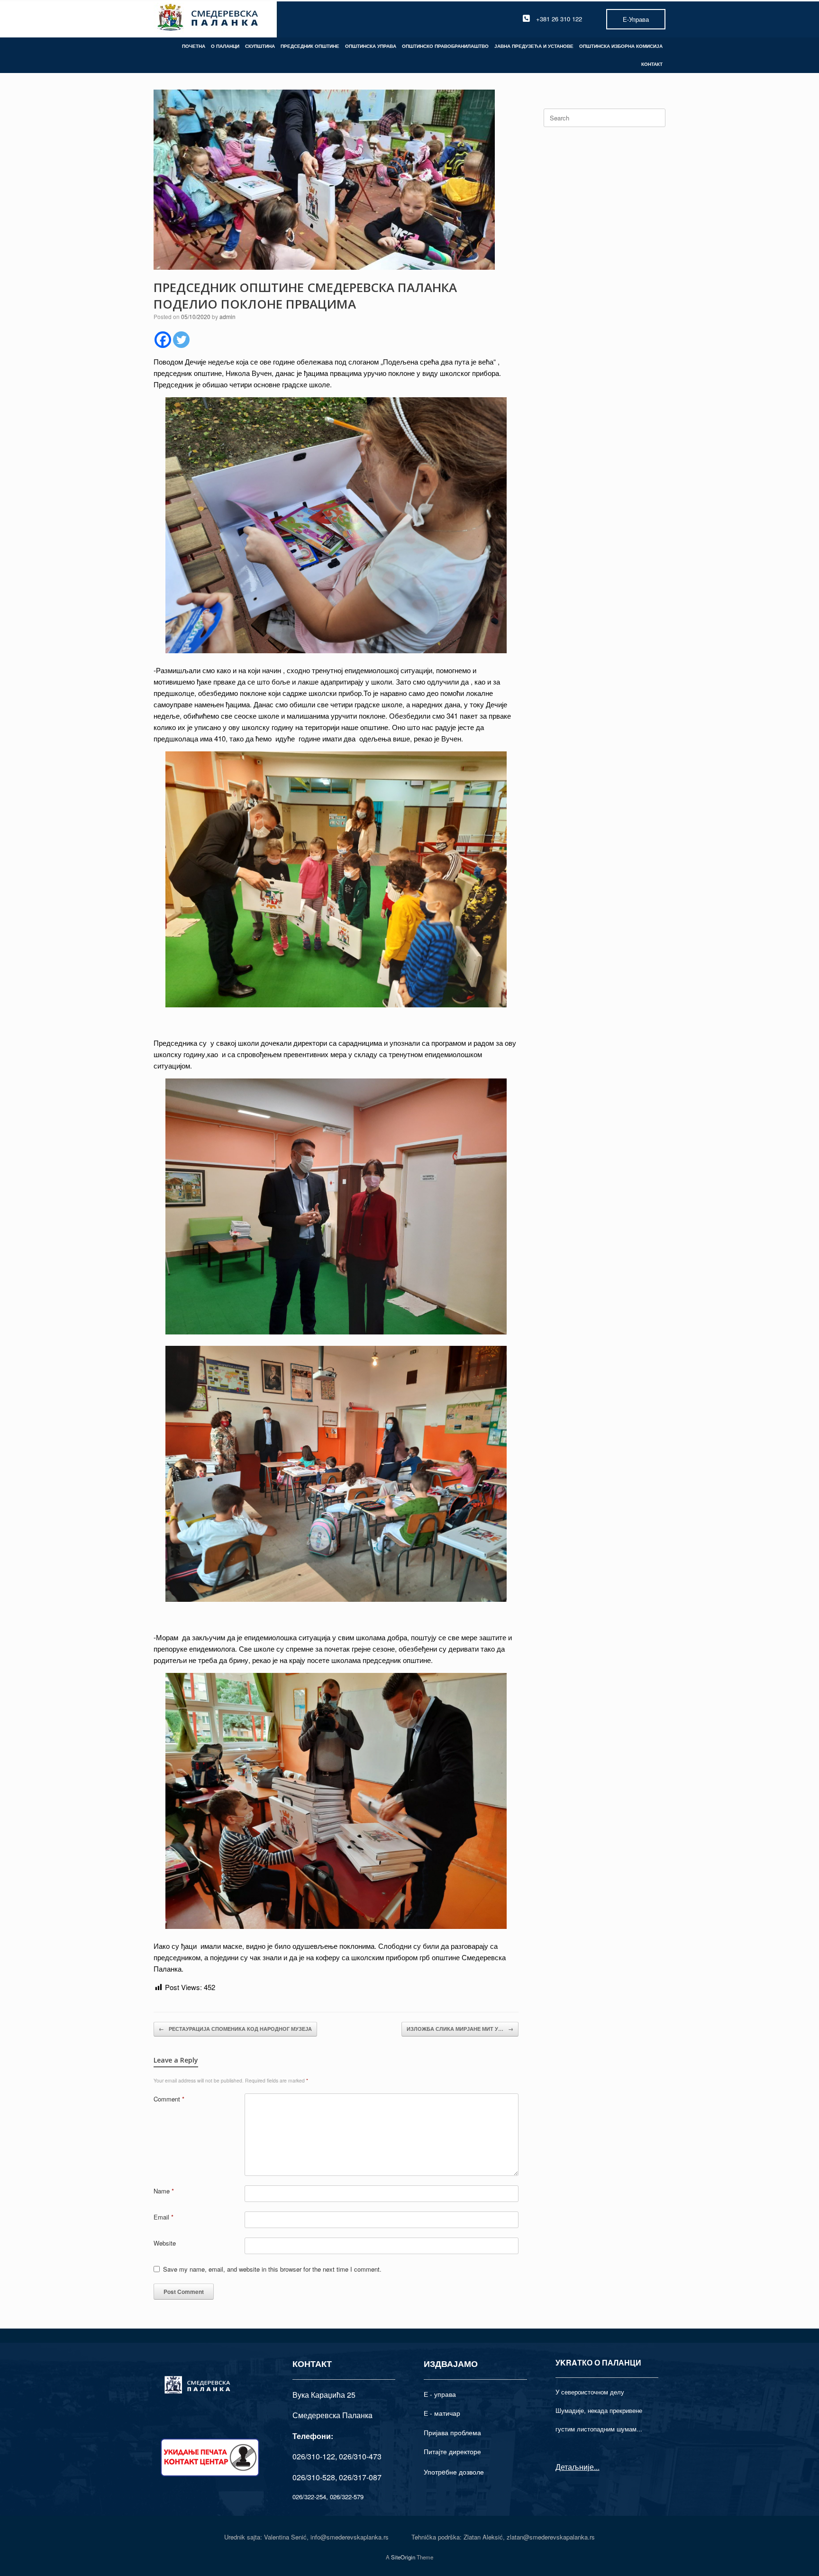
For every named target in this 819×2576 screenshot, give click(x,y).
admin (227, 316)
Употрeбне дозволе (454, 2472)
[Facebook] (163, 340)
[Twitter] (181, 340)
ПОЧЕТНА (194, 46)
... (597, 2467)
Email (164, 2217)
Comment (169, 2099)
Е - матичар (442, 2413)
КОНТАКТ (652, 64)
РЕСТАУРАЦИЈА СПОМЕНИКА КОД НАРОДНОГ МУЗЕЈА (235, 2029)
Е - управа (440, 2394)
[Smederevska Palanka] (208, 19)
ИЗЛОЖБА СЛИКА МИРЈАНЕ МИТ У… (460, 2029)
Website (165, 2243)
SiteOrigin (403, 2557)
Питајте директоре (452, 2451)
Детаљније (575, 2467)
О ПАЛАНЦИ (225, 46)
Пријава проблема (452, 2432)
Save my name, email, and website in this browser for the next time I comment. (272, 2269)
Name (164, 2191)
